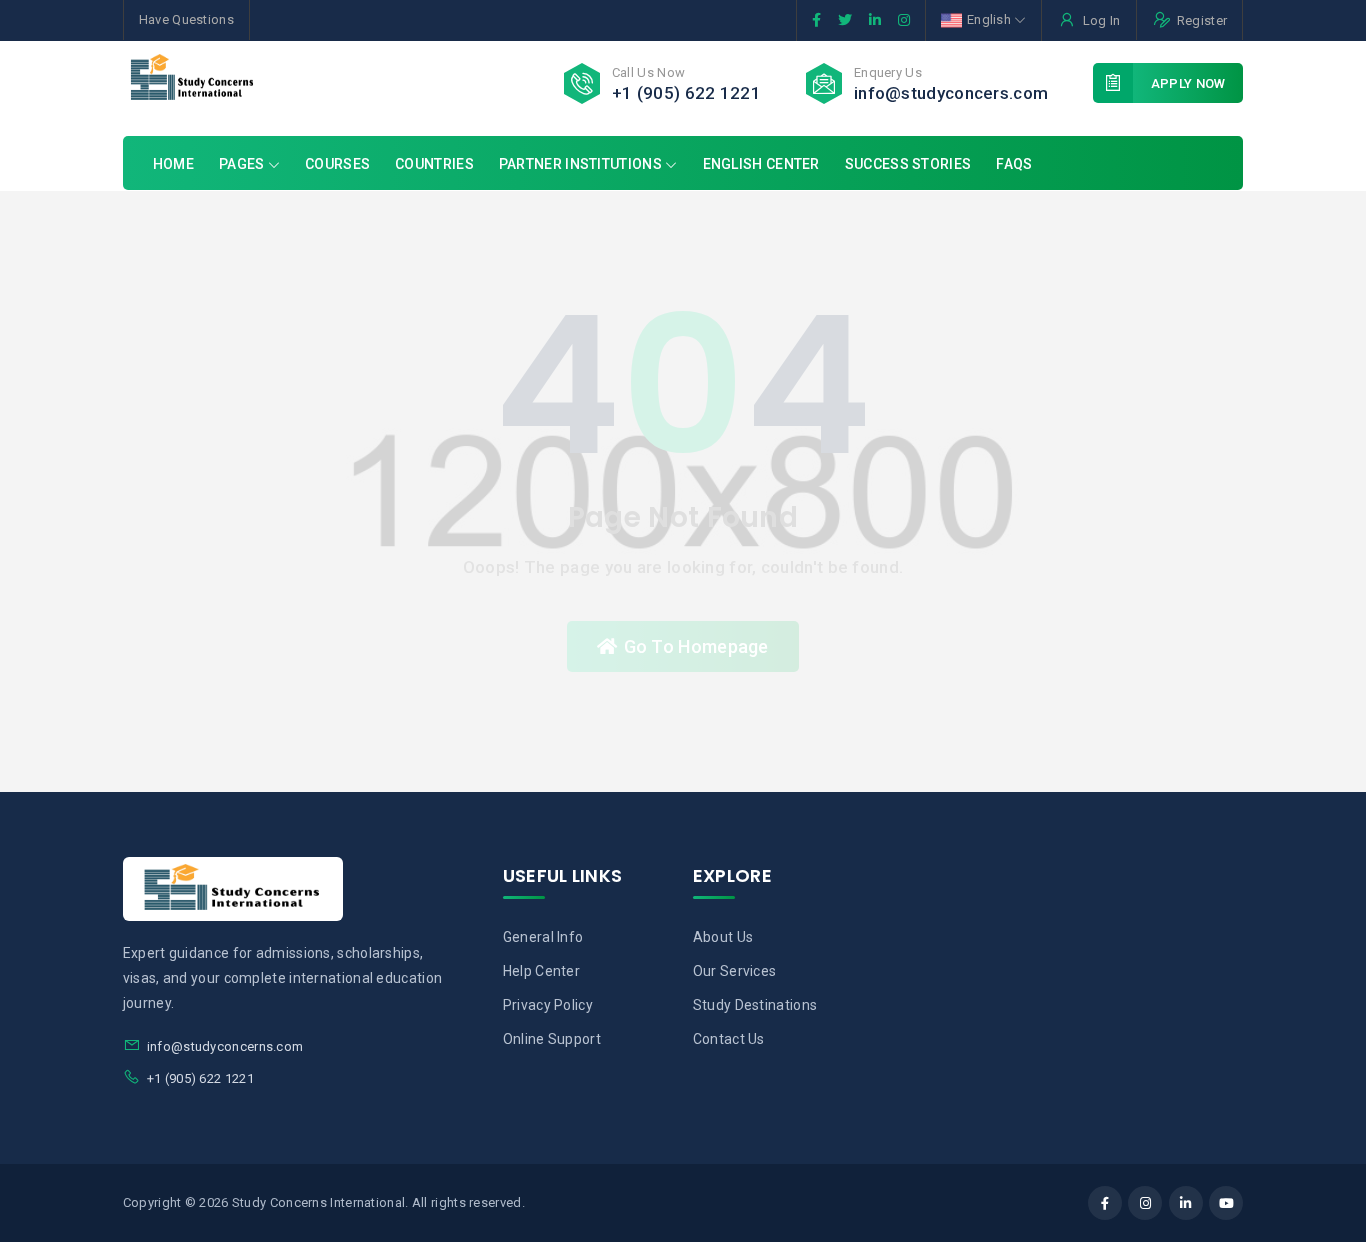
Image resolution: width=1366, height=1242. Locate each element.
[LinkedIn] (1186, 1203)
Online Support (552, 1039)
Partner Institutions (580, 164)
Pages (243, 164)
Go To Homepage (696, 646)
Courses (337, 164)
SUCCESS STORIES (908, 164)
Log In (1101, 20)
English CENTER (761, 164)
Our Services (735, 971)
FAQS (1014, 164)
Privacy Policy (548, 1005)
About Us (723, 937)
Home (173, 164)
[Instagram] (1145, 1203)
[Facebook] (1105, 1203)
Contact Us (729, 1039)
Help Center (541, 971)
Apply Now (1188, 83)
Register (1202, 20)
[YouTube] (1226, 1203)
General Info (543, 937)
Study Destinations (755, 1005)
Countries (434, 164)
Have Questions (186, 19)
